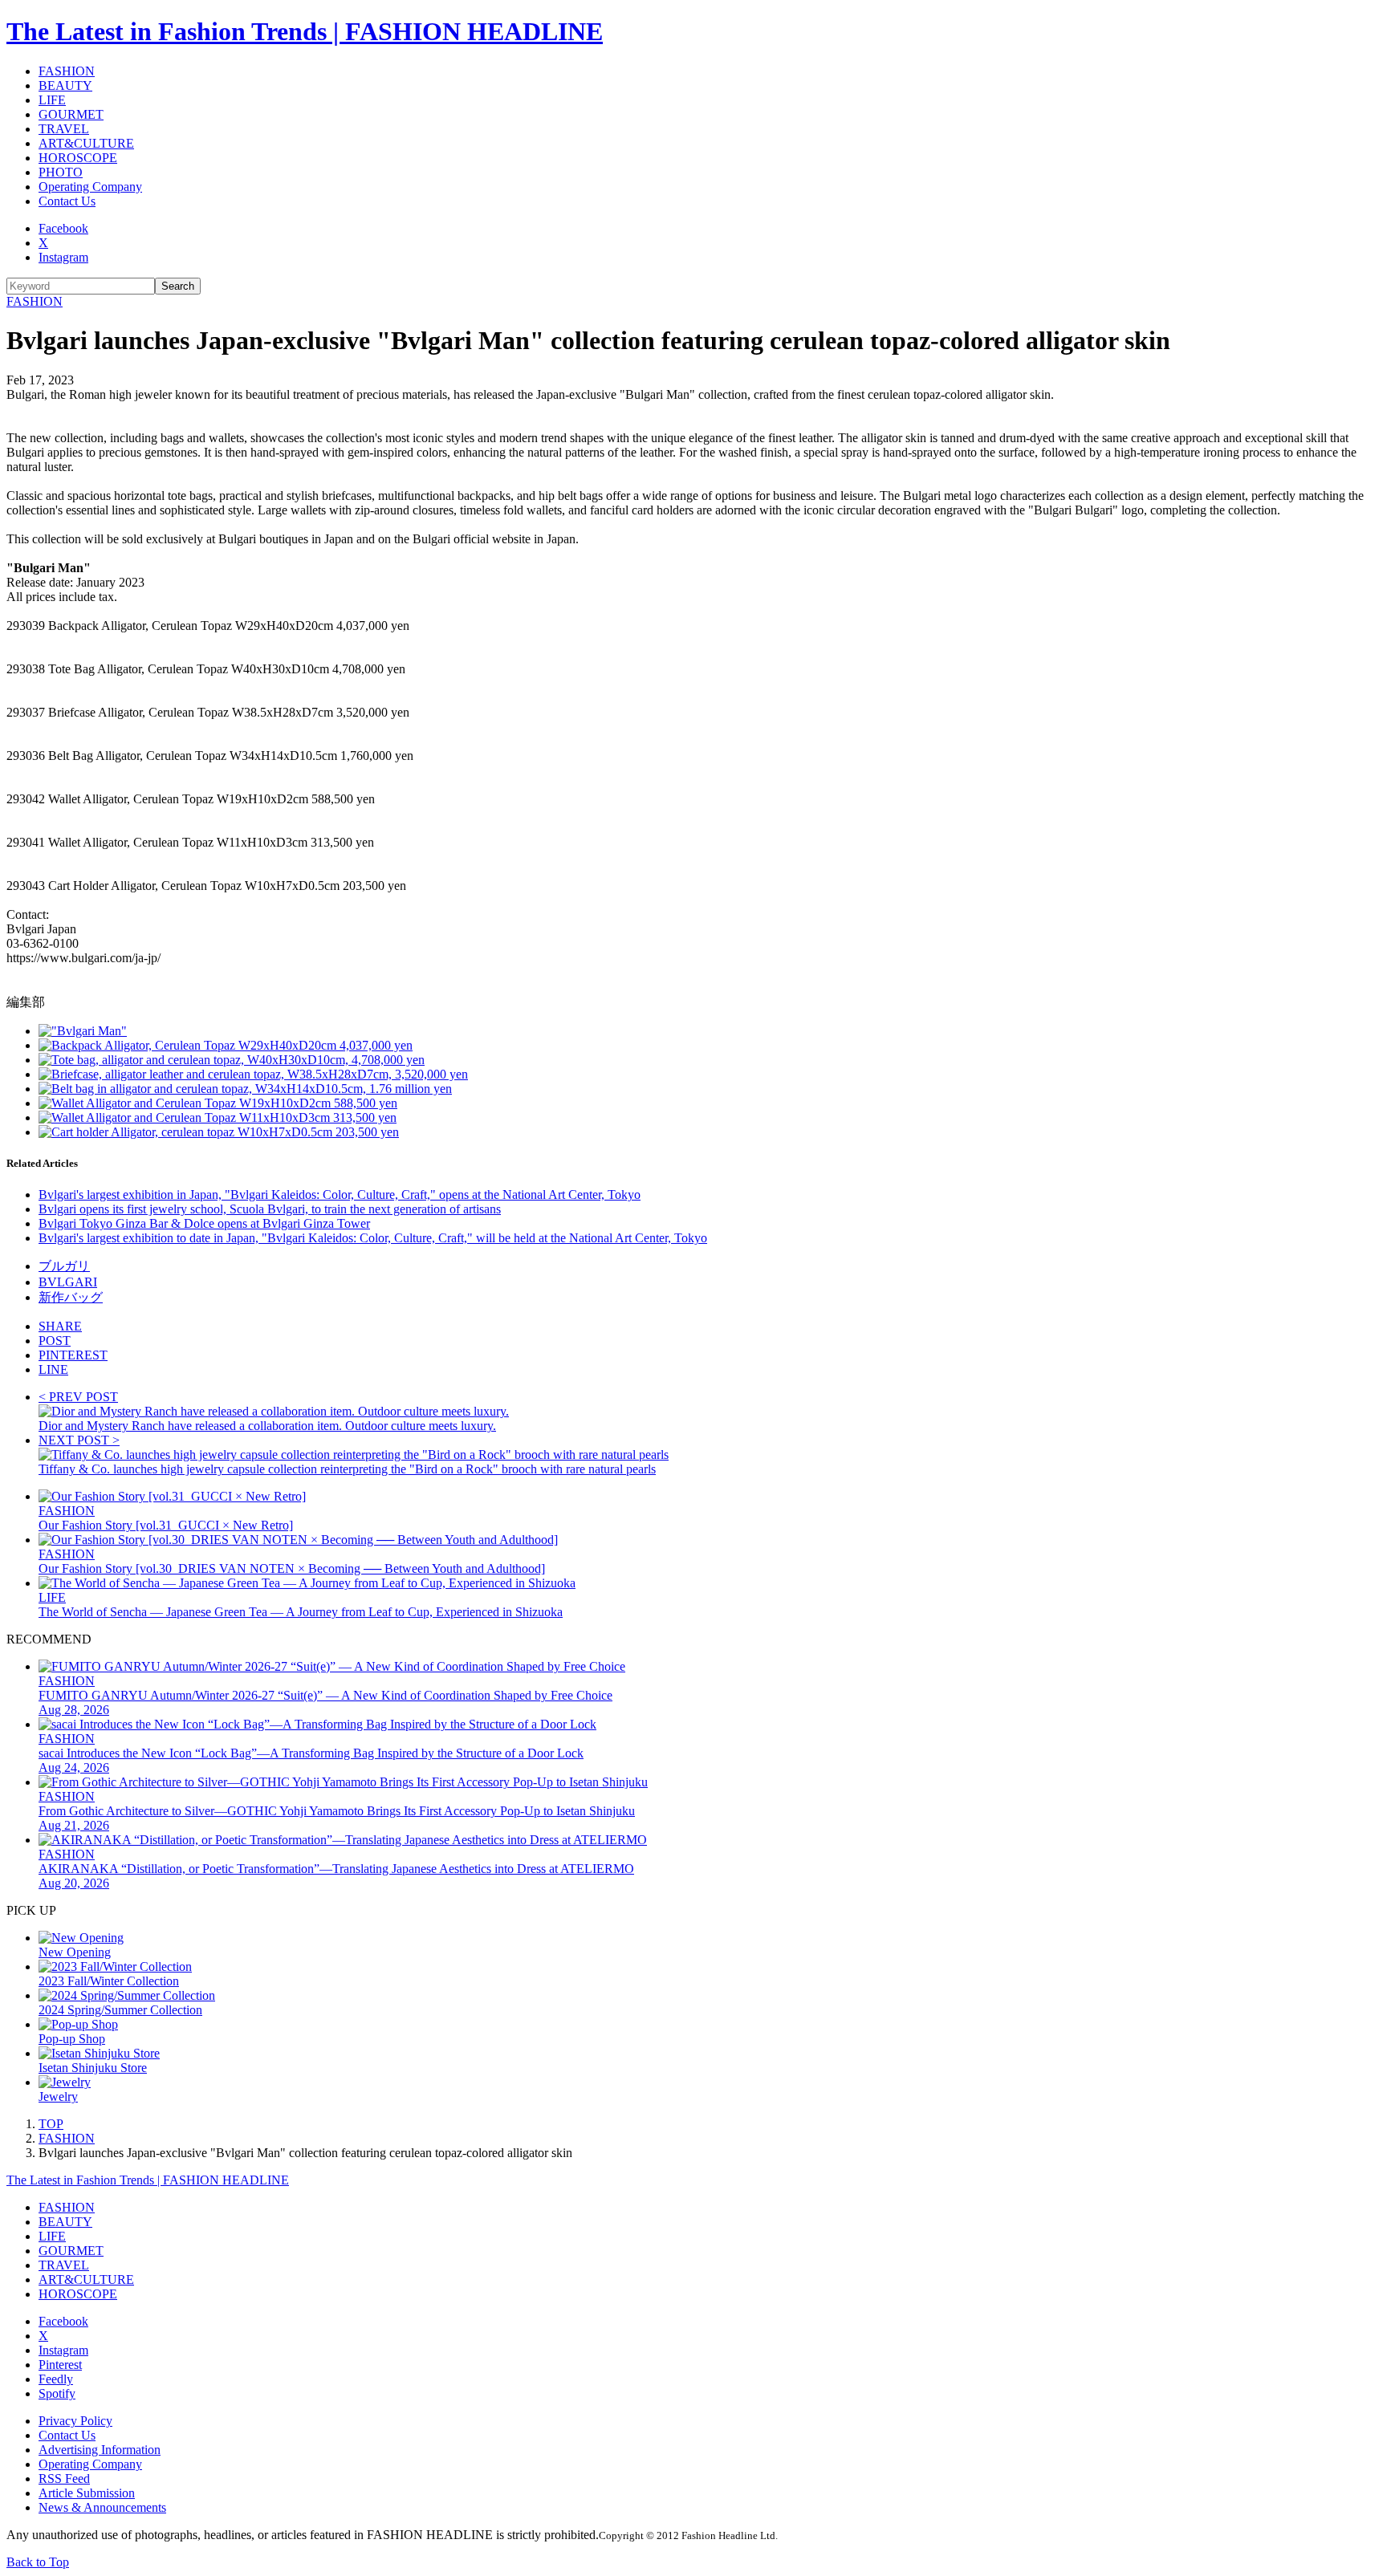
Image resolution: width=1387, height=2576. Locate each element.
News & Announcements (102, 2507)
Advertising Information (100, 2450)
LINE (53, 1369)
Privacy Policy (75, 2421)
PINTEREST (73, 1355)
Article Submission (87, 2493)
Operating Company (90, 187)
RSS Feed (64, 2478)
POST (55, 1341)
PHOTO (61, 172)
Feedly (56, 2379)
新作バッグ (71, 1297)
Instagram (63, 257)
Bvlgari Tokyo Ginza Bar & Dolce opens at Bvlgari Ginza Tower (204, 1223)
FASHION (67, 71)
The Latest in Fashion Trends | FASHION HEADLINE (305, 31)
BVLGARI (68, 1282)
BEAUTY (65, 85)
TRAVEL (64, 129)
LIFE (52, 100)
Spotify (57, 2393)
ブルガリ (64, 1266)
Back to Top (38, 2562)
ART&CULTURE (86, 143)
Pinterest (60, 2365)
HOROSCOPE (78, 158)
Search (178, 286)
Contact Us (67, 201)
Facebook (63, 228)
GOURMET (71, 114)
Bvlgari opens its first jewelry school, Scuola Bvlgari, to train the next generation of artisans (270, 1209)
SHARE (60, 1326)
